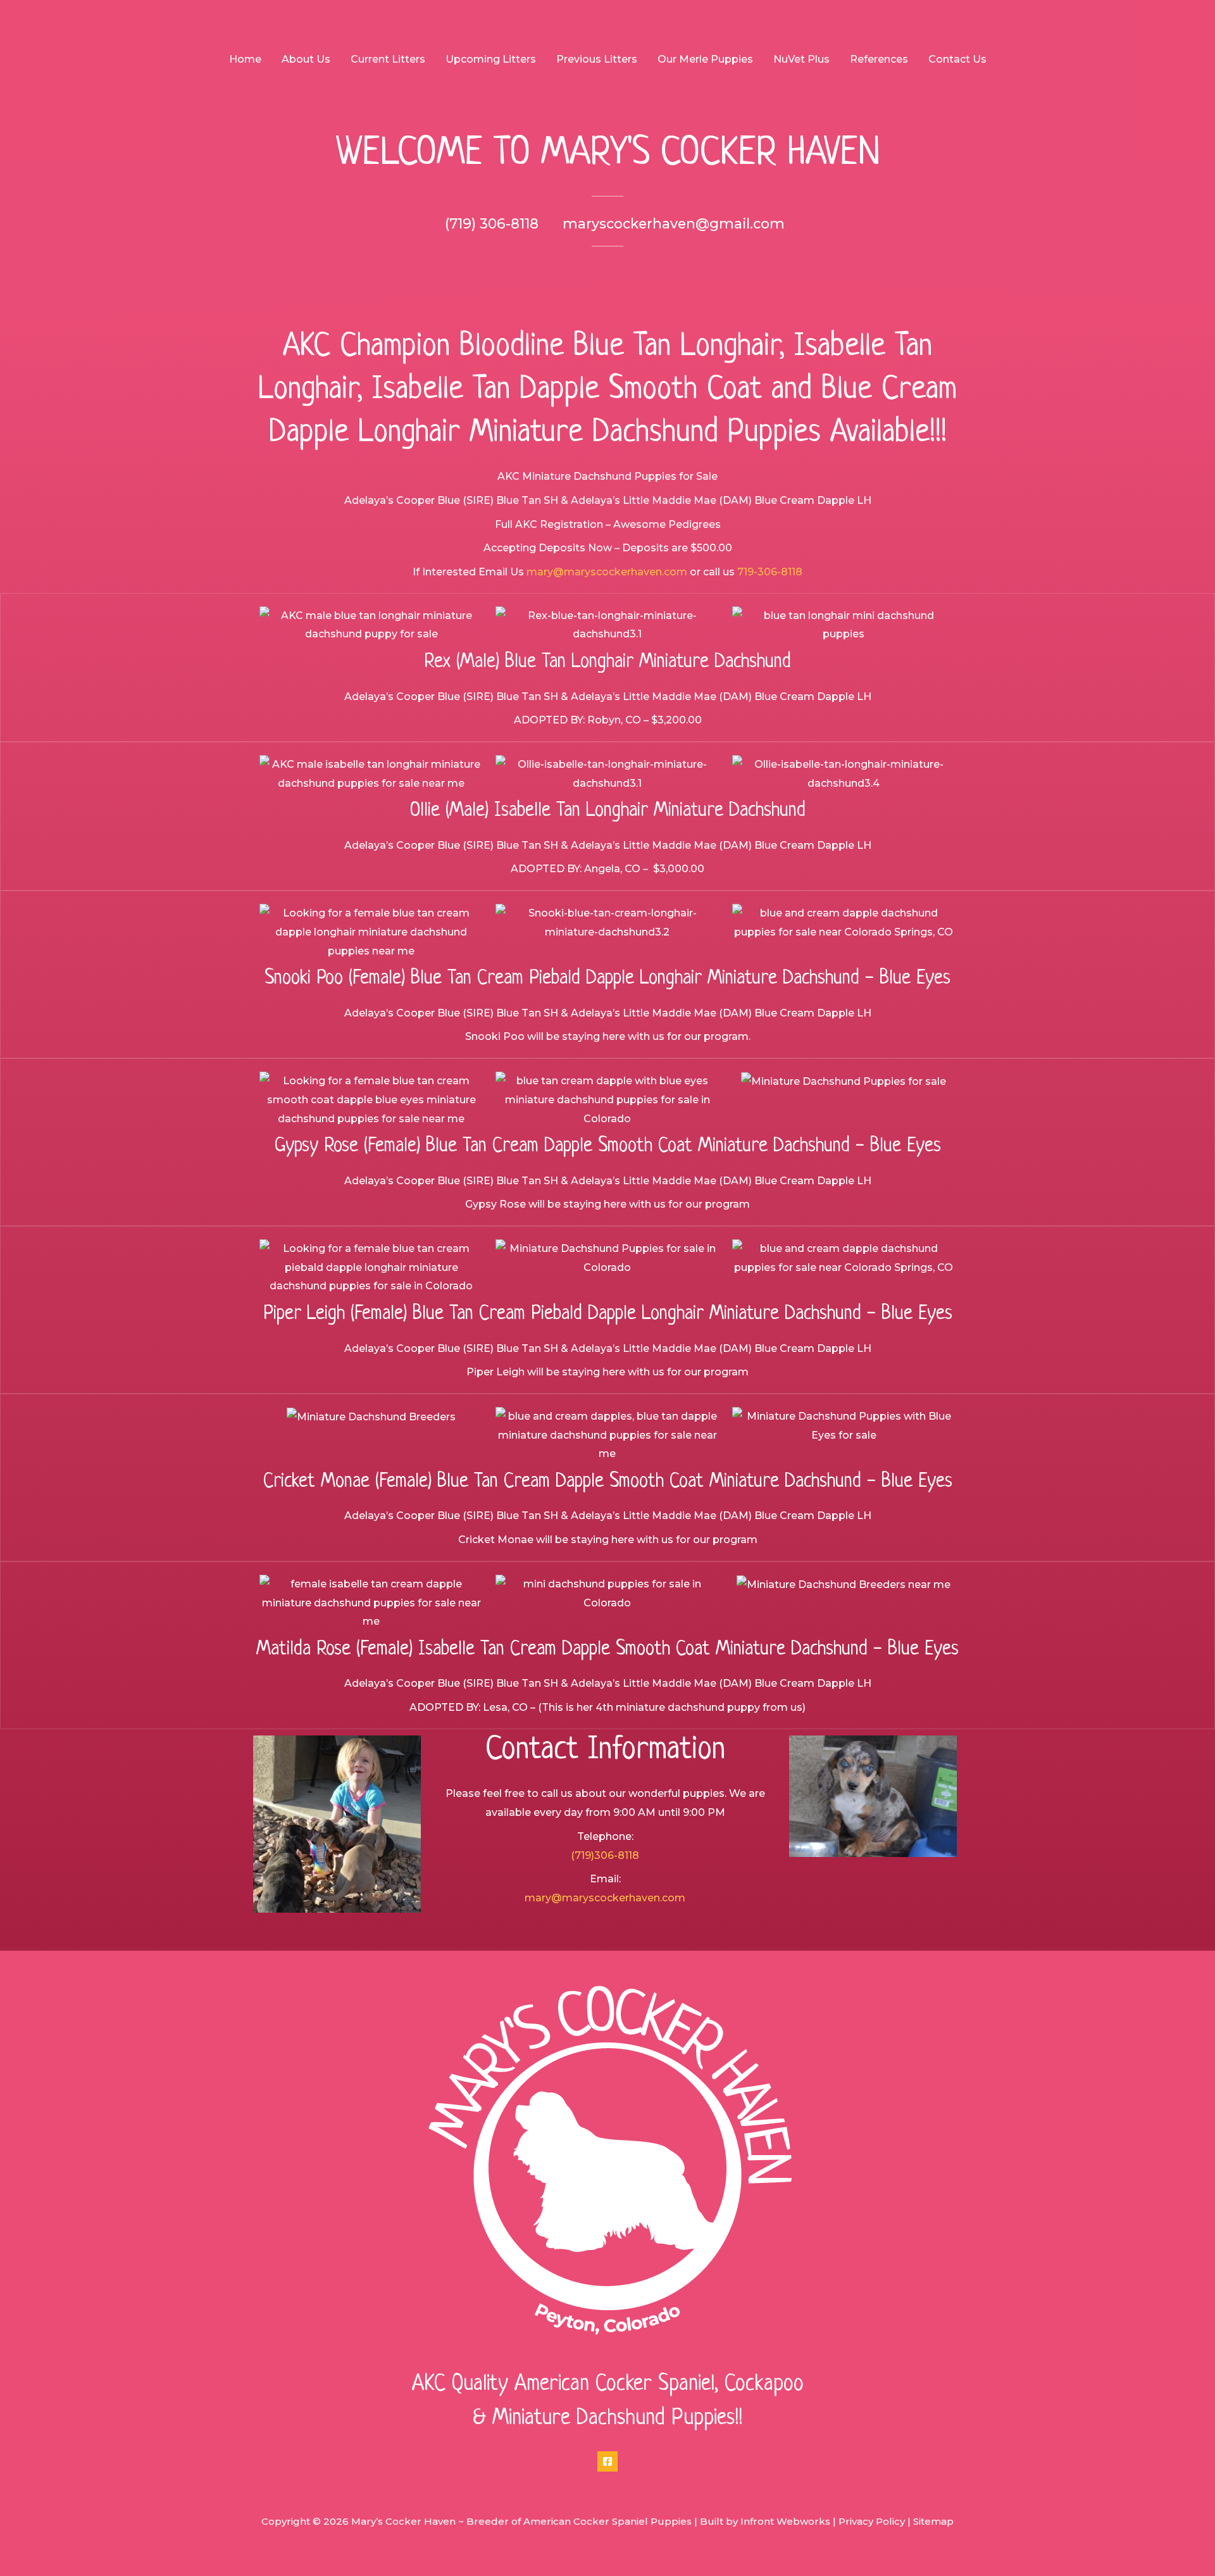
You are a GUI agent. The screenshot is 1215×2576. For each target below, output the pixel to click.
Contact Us (957, 59)
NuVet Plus (801, 59)
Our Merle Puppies (705, 59)
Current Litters (388, 59)
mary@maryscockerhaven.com (607, 572)
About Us (306, 59)
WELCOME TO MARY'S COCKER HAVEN (608, 154)
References (879, 59)
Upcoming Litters (491, 59)
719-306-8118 (770, 572)
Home (245, 59)
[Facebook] (607, 2461)
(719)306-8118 (605, 1855)
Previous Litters (597, 59)
